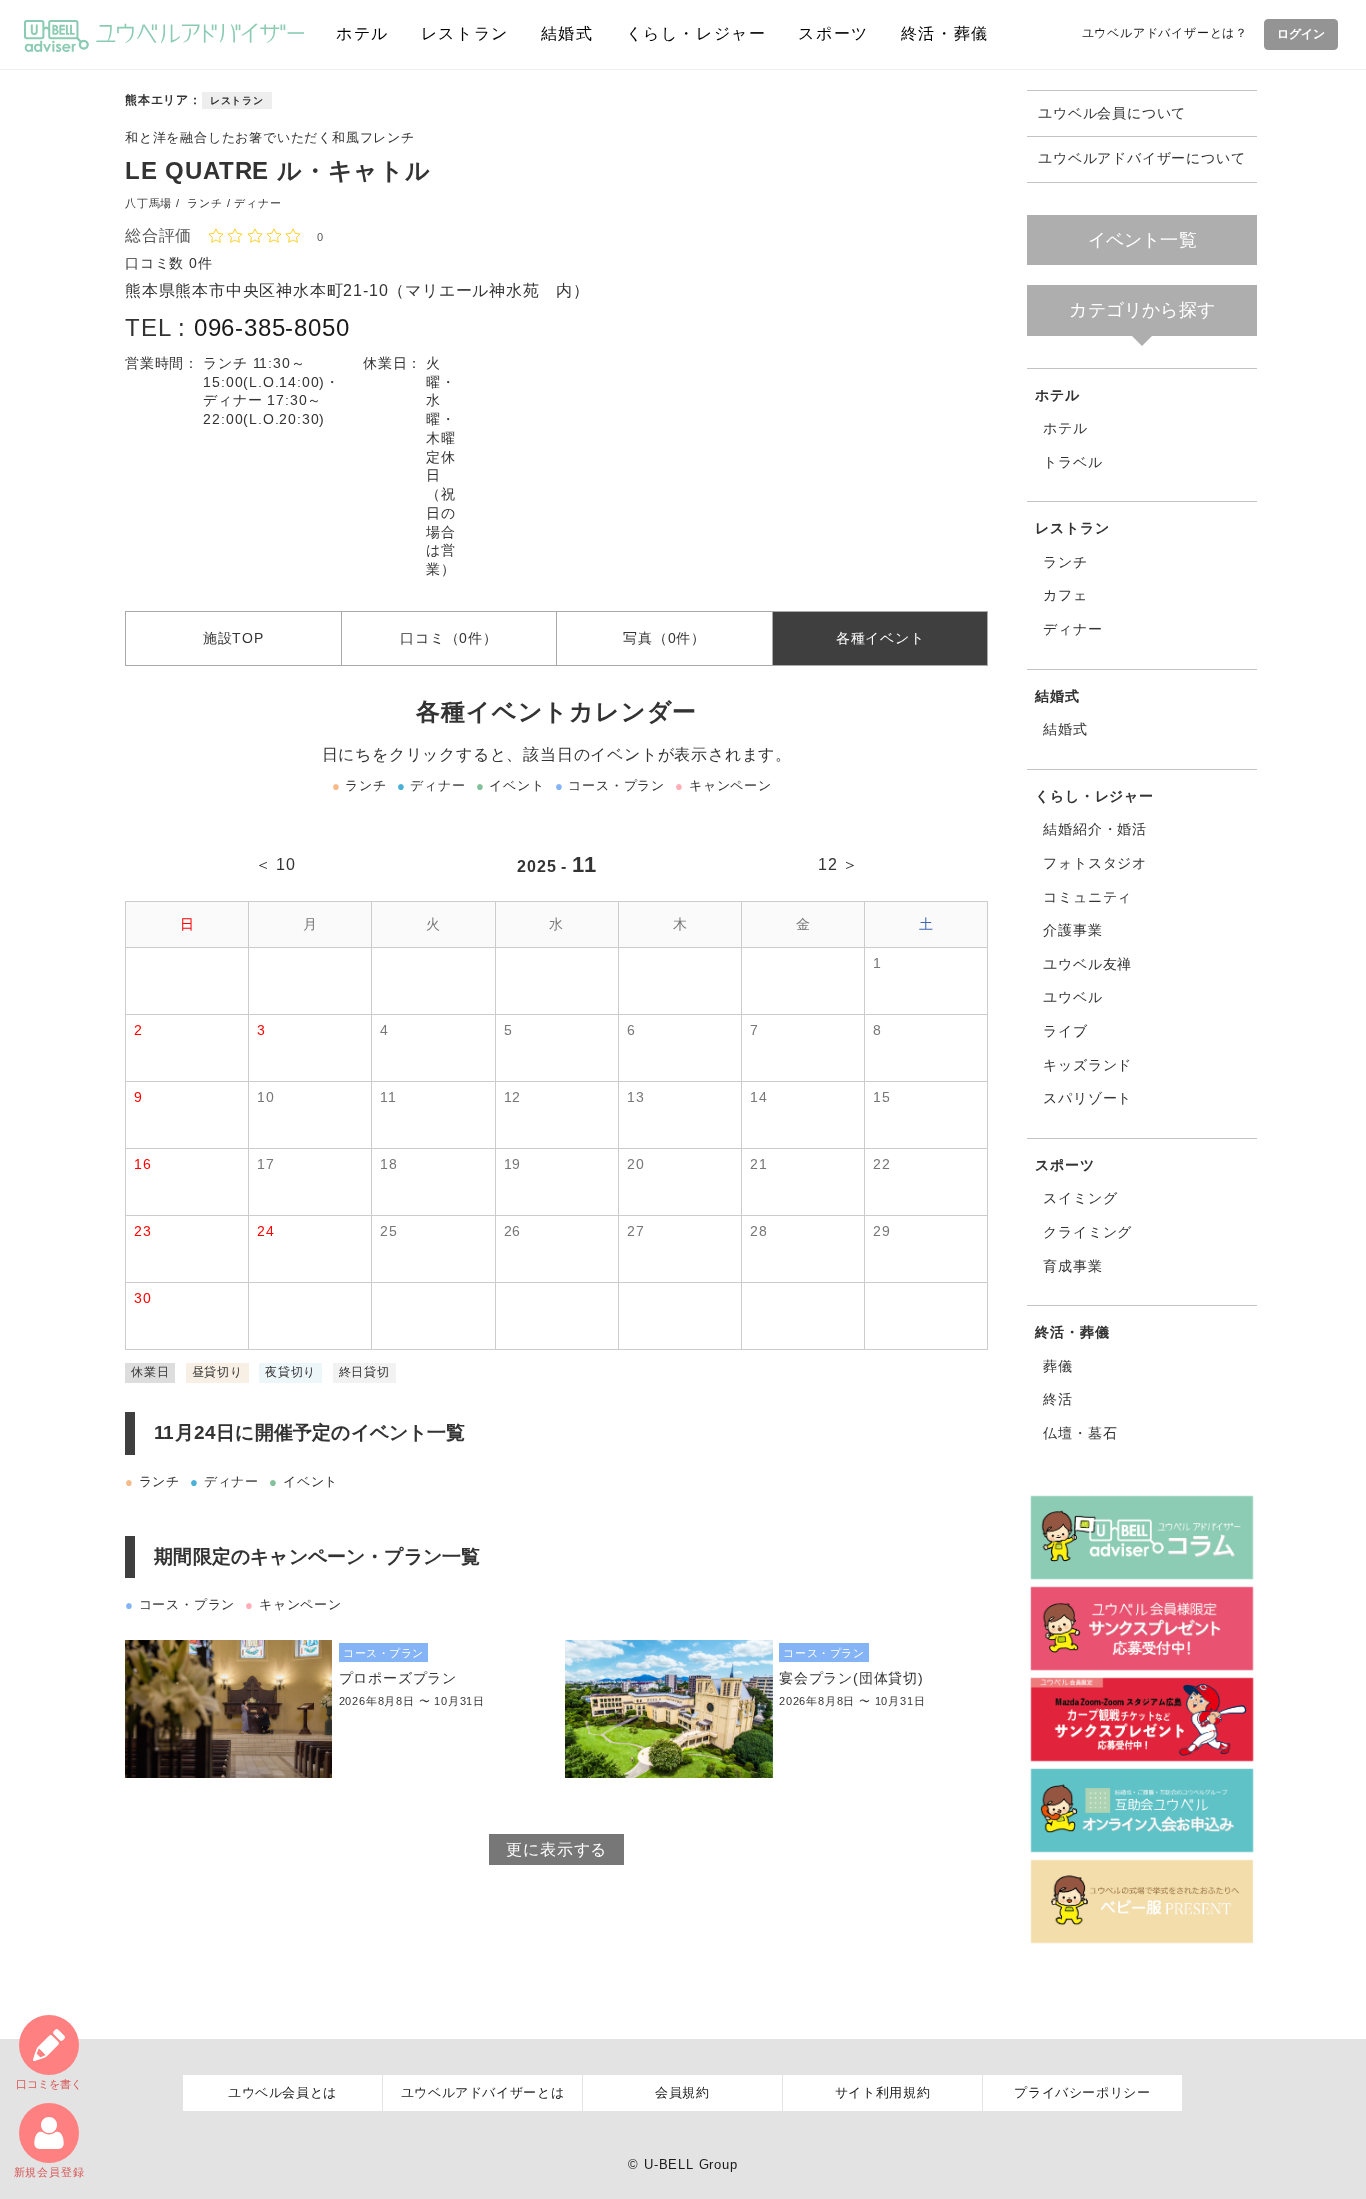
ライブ (1065, 1031)
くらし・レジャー (696, 33)
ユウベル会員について (1112, 113)
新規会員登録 (49, 2172)
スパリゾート (1087, 1098)
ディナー (1072, 629)
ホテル (362, 33)
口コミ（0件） (449, 638)
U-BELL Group (691, 2164)
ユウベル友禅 (1087, 964)
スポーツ (833, 33)
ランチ (1065, 562)
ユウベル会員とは (282, 2092)
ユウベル (1072, 997)
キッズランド (1087, 1065)
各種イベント (880, 638)
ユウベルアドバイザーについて (1141, 158)
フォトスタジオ (1095, 863)
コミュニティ (1087, 897)
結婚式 (567, 33)
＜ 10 (275, 864)
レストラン (465, 33)
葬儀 (1058, 1366)
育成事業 (1072, 1266)
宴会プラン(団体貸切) (851, 1678)
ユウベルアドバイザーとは (483, 2092)
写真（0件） (664, 638)
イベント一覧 (1142, 240)
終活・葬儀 (945, 33)
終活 (1058, 1399)
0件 (201, 263)
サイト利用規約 (883, 2092)
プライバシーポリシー (1082, 2092)
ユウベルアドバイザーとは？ (1165, 33)
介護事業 (1072, 930)
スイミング (1080, 1198)
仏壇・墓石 (1080, 1433)
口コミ (49, 2084)
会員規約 (682, 2092)
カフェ (1065, 595)
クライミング (1087, 1232)
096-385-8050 (272, 327)
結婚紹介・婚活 (1095, 829)
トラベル (1072, 462)
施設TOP (233, 638)
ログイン (1301, 34)
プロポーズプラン (398, 1678)
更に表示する (556, 1849)
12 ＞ (838, 864)
